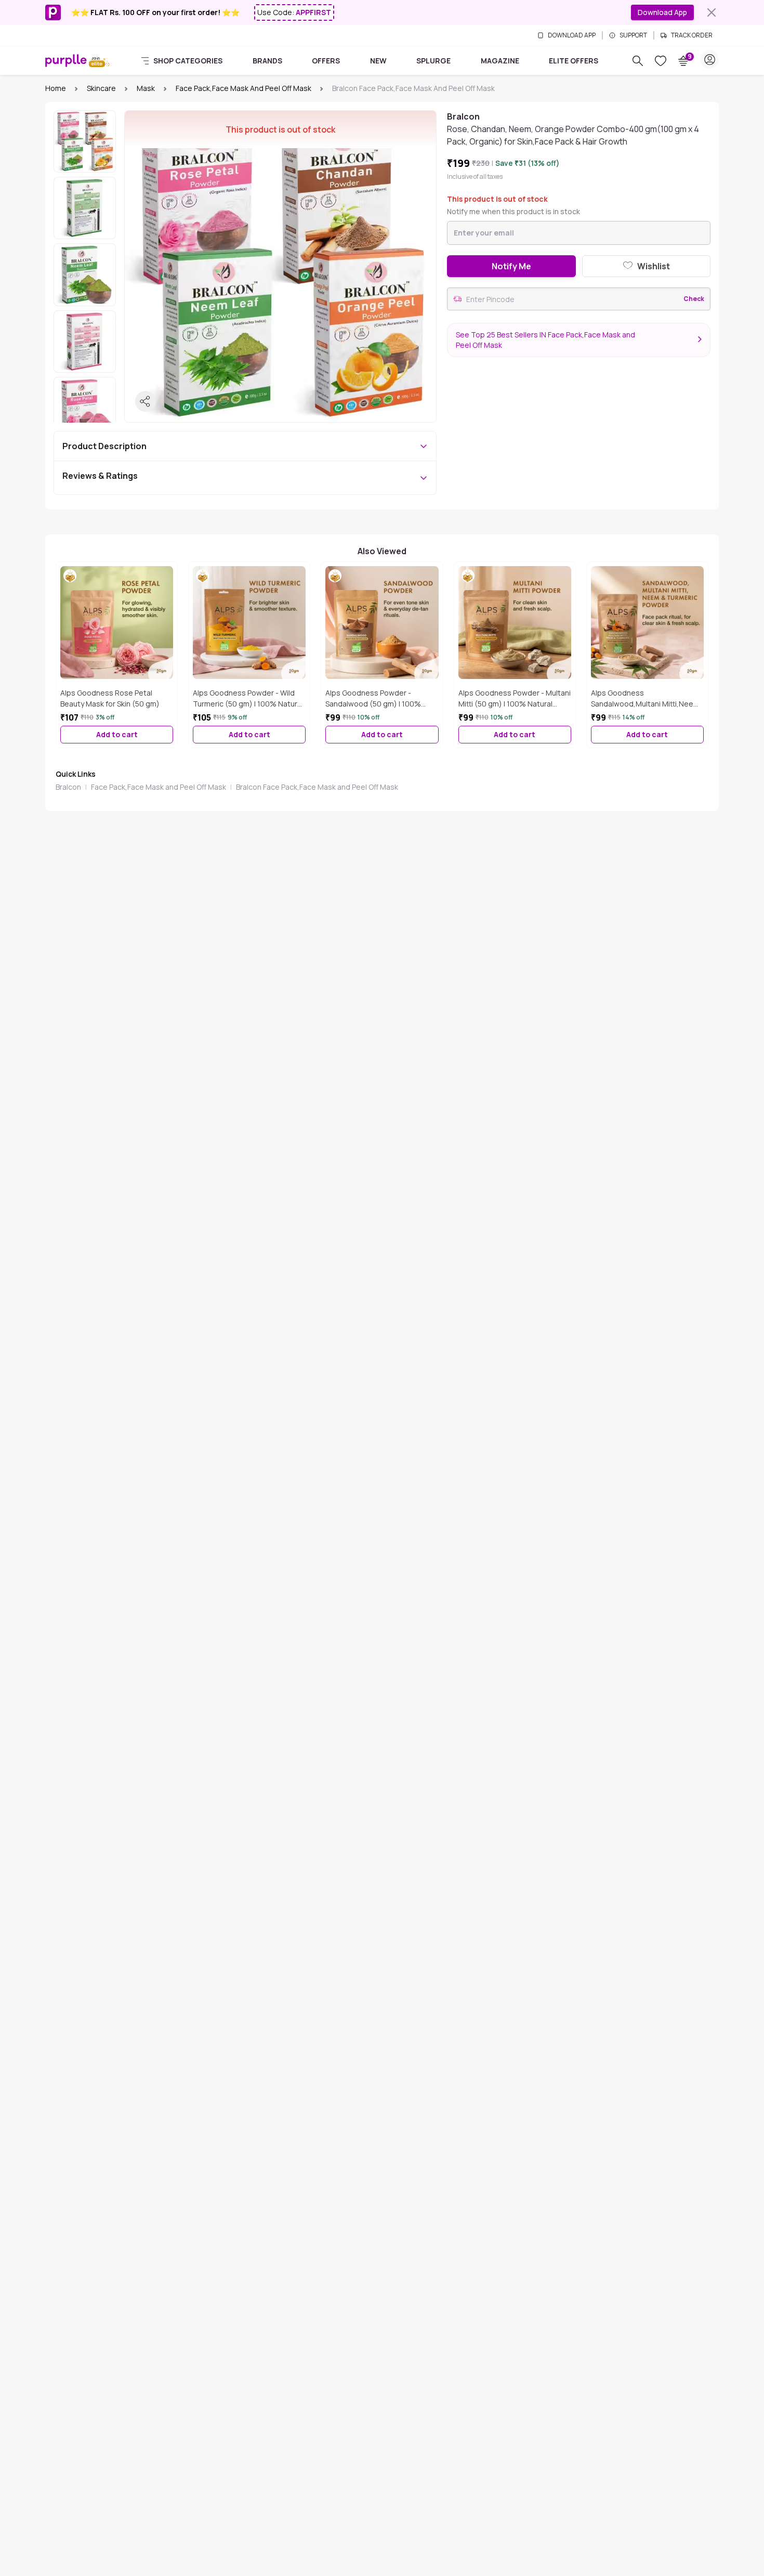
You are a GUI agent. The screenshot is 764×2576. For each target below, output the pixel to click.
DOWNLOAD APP (572, 35)
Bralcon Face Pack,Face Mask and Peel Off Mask (317, 787)
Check (694, 299)
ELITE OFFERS (574, 61)
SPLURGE (433, 61)
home (56, 88)
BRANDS (267, 61)
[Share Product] (146, 401)
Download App (662, 12)
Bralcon (68, 787)
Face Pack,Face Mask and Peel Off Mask (243, 88)
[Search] (638, 61)
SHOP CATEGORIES (188, 61)
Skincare (101, 88)
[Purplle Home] (66, 60)
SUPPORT (633, 35)
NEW (378, 61)
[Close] (712, 12)
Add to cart (117, 734)
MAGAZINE (500, 61)
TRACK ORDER (692, 35)
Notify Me (511, 266)
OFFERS (326, 61)
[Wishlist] (661, 61)
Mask (146, 88)
